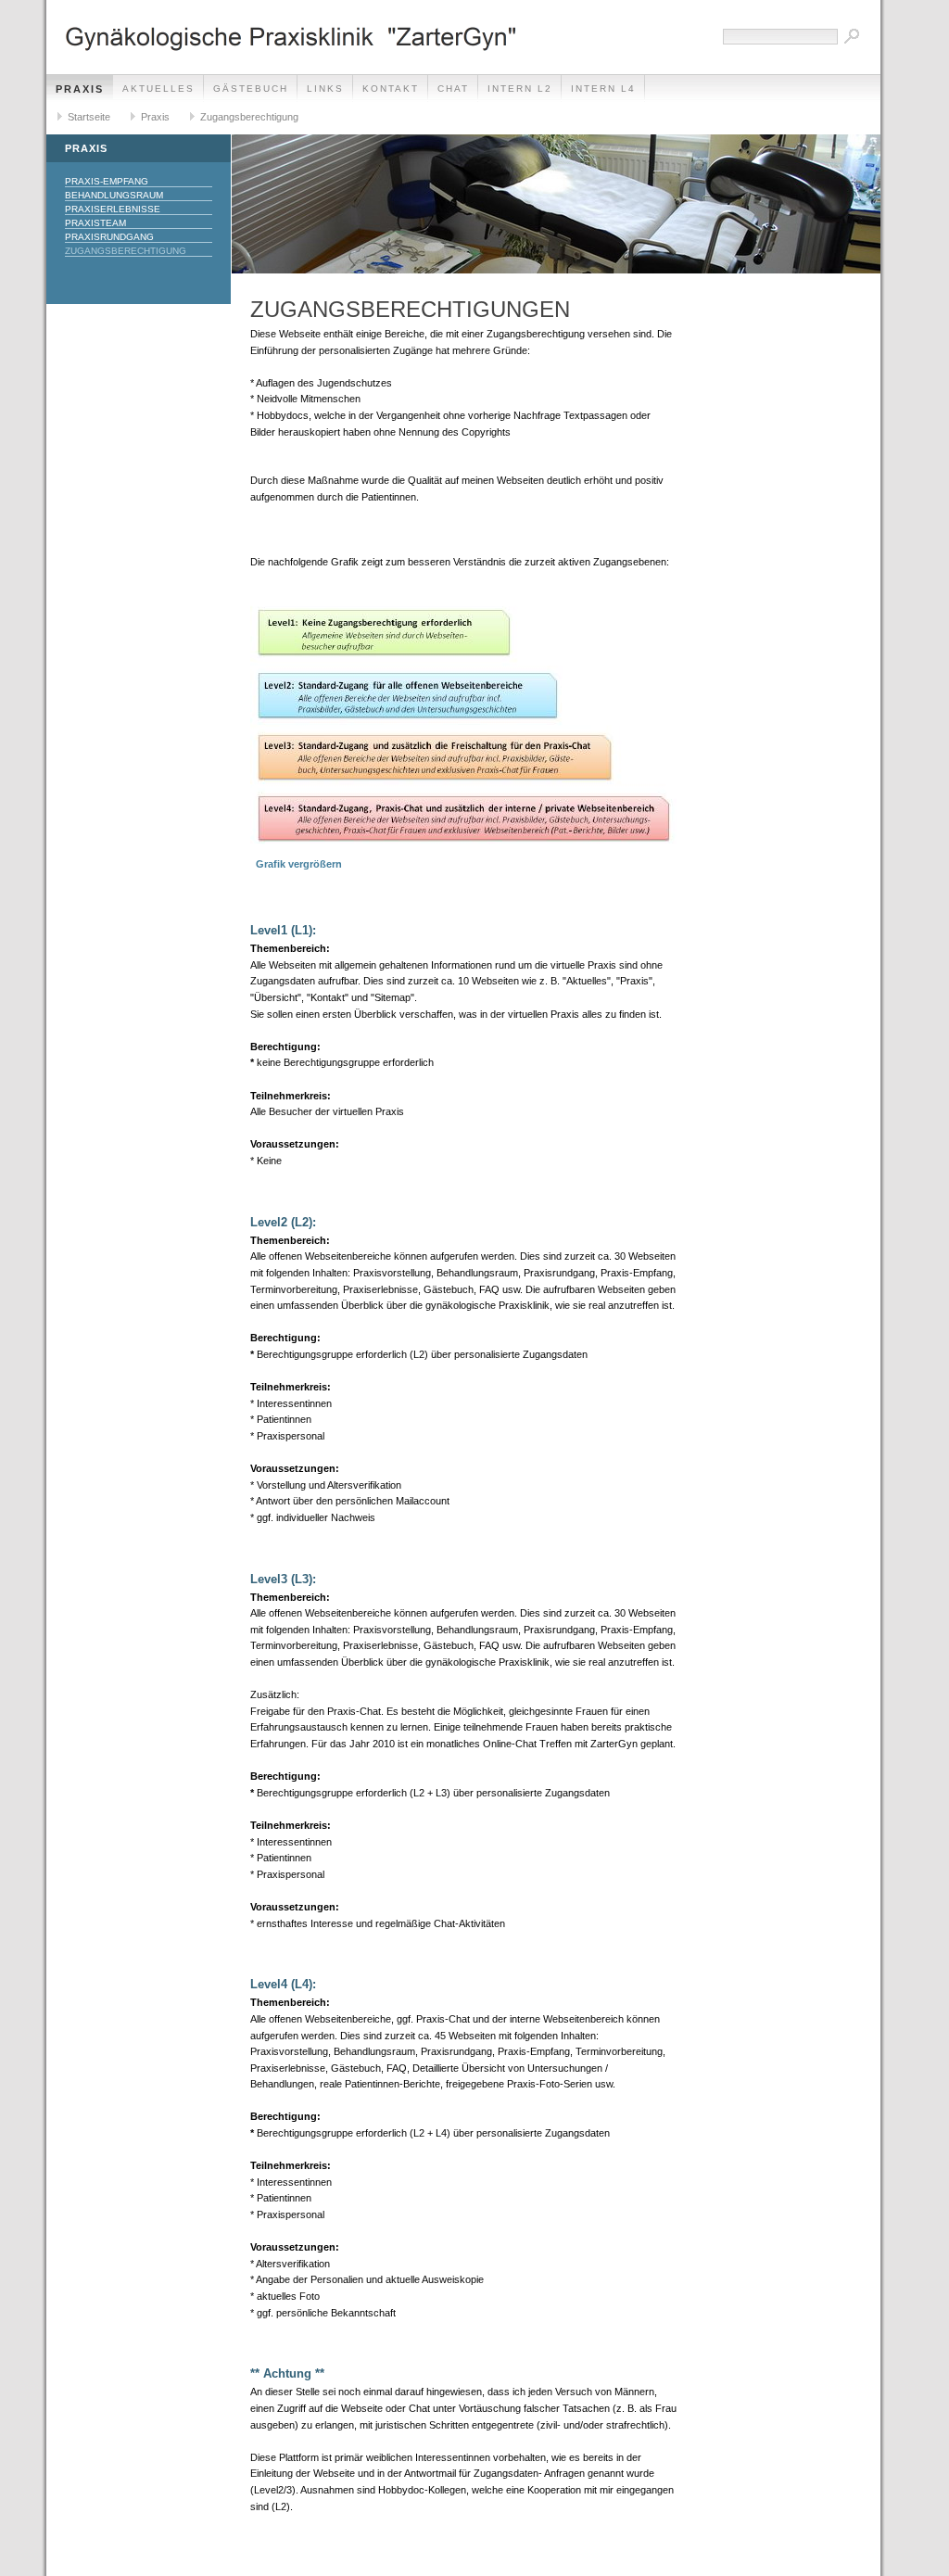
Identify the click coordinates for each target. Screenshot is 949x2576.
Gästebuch (251, 89)
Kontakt (391, 89)
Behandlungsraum (114, 195)
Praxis (80, 89)
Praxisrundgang (109, 237)
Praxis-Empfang (107, 181)
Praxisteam (95, 223)
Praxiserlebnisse (113, 209)
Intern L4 (603, 89)
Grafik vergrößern (296, 864)
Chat (453, 89)
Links (325, 89)
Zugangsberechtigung (249, 117)
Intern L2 (520, 89)
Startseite (89, 117)
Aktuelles (158, 89)
